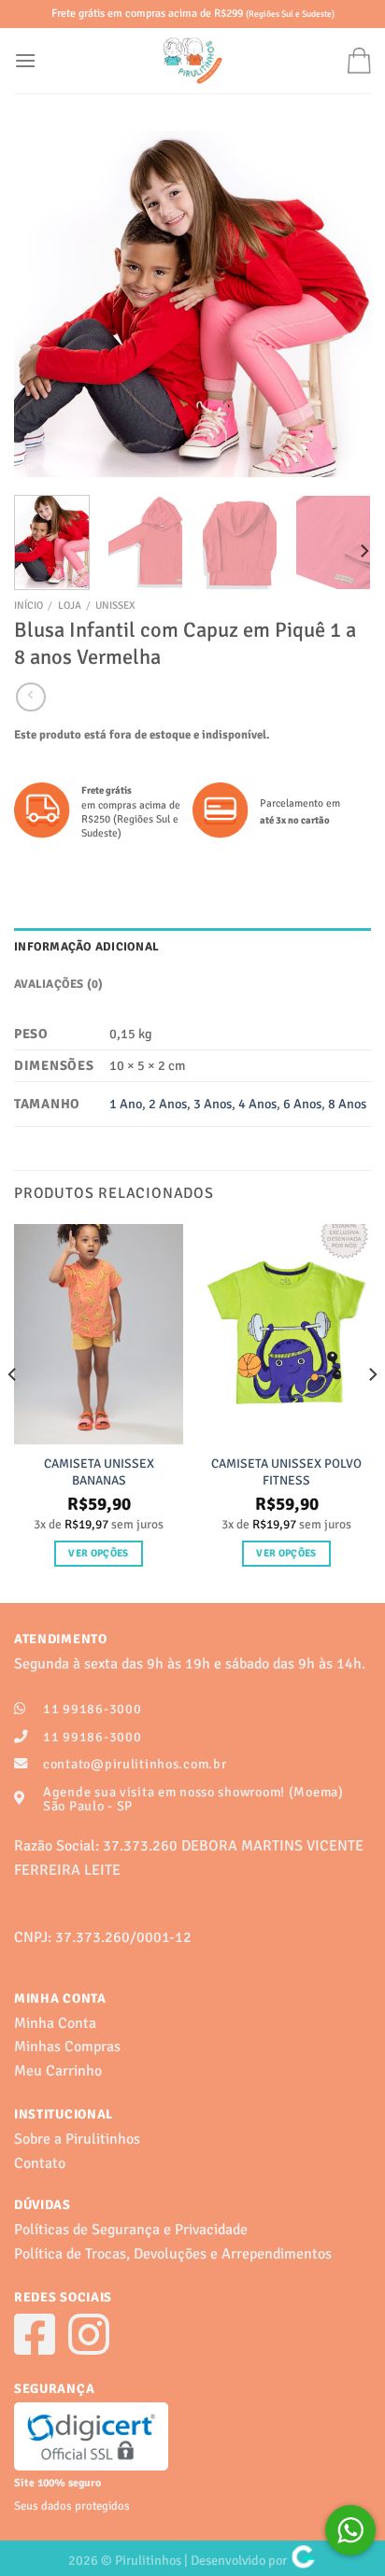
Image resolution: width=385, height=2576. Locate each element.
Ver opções (98, 1553)
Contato (40, 2163)
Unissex (115, 605)
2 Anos (168, 1104)
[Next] (340, 306)
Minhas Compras (67, 2047)
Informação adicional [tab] (86, 947)
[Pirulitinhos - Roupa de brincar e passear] (192, 61)
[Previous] (45, 306)
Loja (70, 605)
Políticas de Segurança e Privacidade (131, 2230)
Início (29, 605)
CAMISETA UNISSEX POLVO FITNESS (286, 1472)
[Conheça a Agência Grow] (303, 2560)
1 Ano (126, 1104)
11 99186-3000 (92, 1709)
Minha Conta (55, 2023)
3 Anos (213, 1104)
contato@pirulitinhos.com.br (135, 1764)
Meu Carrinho (58, 2071)
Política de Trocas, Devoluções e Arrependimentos (173, 2254)
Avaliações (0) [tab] (59, 984)
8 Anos (347, 1104)
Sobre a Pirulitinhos (77, 2139)
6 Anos (302, 1104)
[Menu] (25, 60)
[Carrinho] (359, 60)
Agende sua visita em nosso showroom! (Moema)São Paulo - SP (193, 1799)
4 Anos (257, 1104)
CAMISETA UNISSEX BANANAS (99, 1472)
